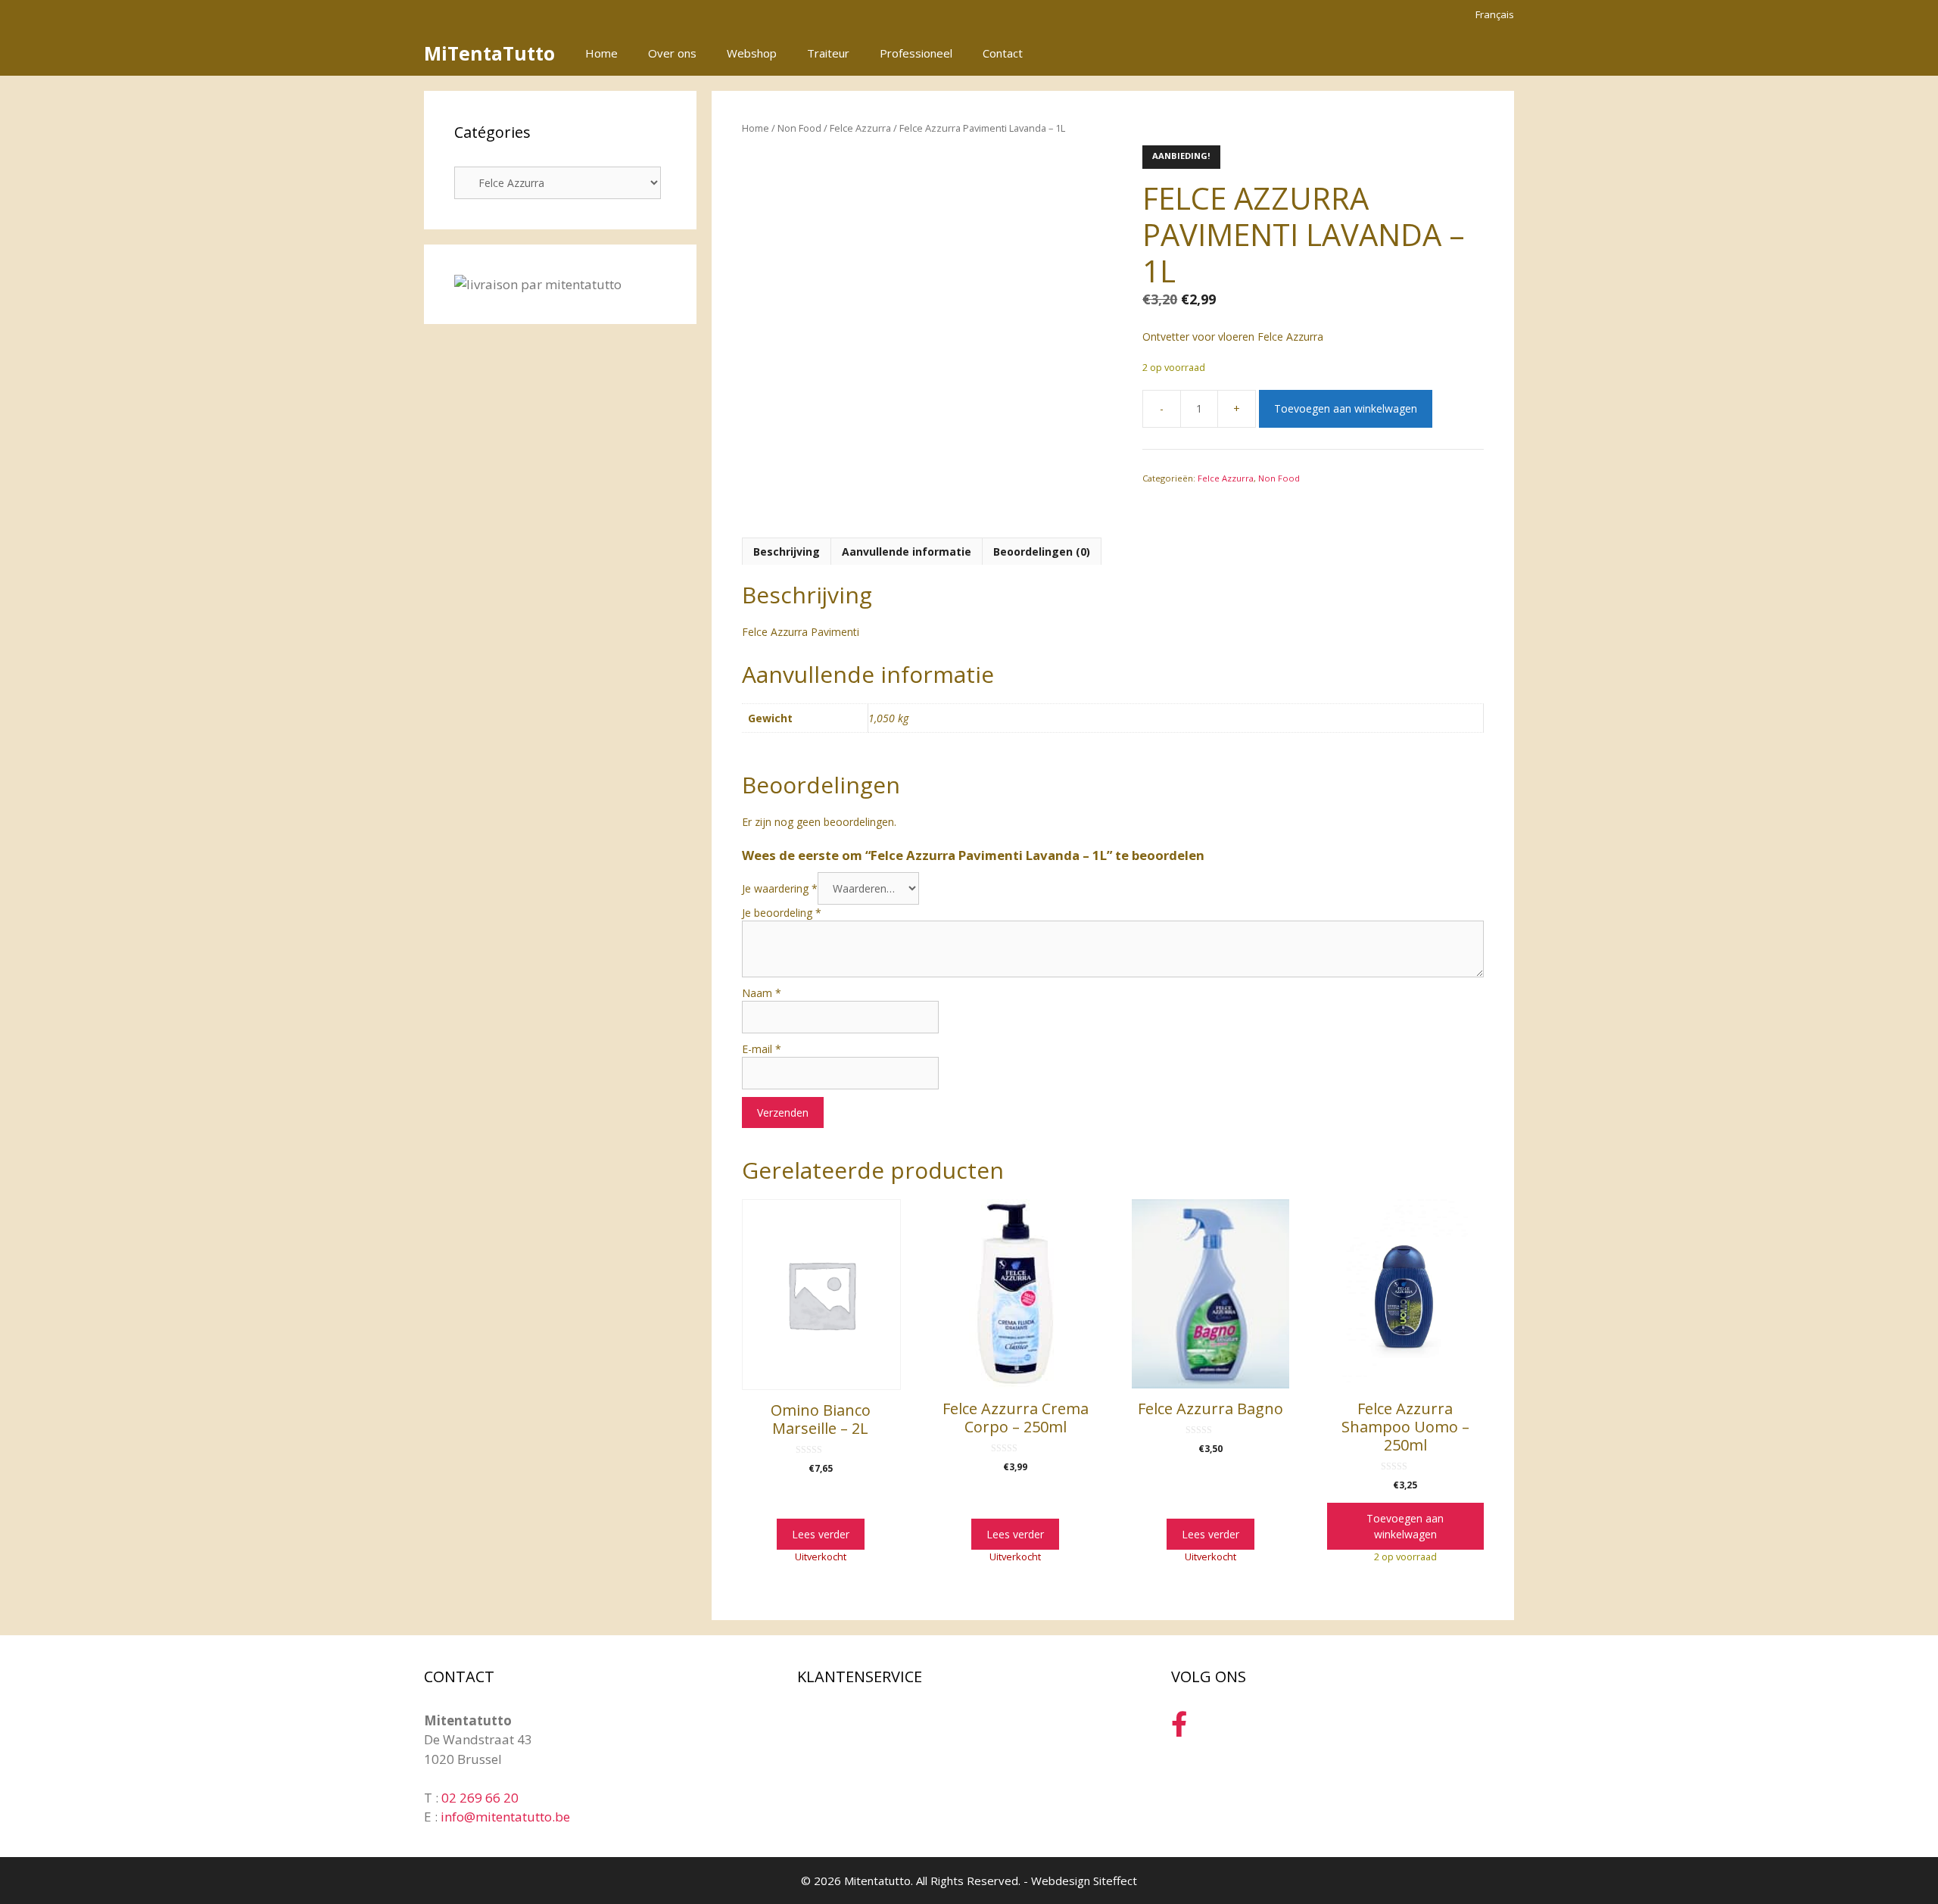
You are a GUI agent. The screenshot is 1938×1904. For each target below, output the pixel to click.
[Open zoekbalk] (1452, 53)
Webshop (752, 53)
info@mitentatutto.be (505, 1817)
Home (601, 53)
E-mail (762, 1049)
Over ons (672, 53)
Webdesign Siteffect (1084, 1881)
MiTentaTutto (489, 53)
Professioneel (916, 53)
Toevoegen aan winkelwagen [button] (1405, 1526)
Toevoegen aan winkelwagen (1346, 408)
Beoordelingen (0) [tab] (1042, 552)
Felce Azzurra (860, 128)
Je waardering (780, 888)
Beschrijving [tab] (787, 552)
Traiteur (828, 53)
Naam (762, 993)
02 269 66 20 (480, 1798)
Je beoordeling (782, 913)
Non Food (799, 128)
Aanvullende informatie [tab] (907, 552)
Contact (1003, 53)
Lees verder (821, 1534)
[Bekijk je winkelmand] (1494, 53)
